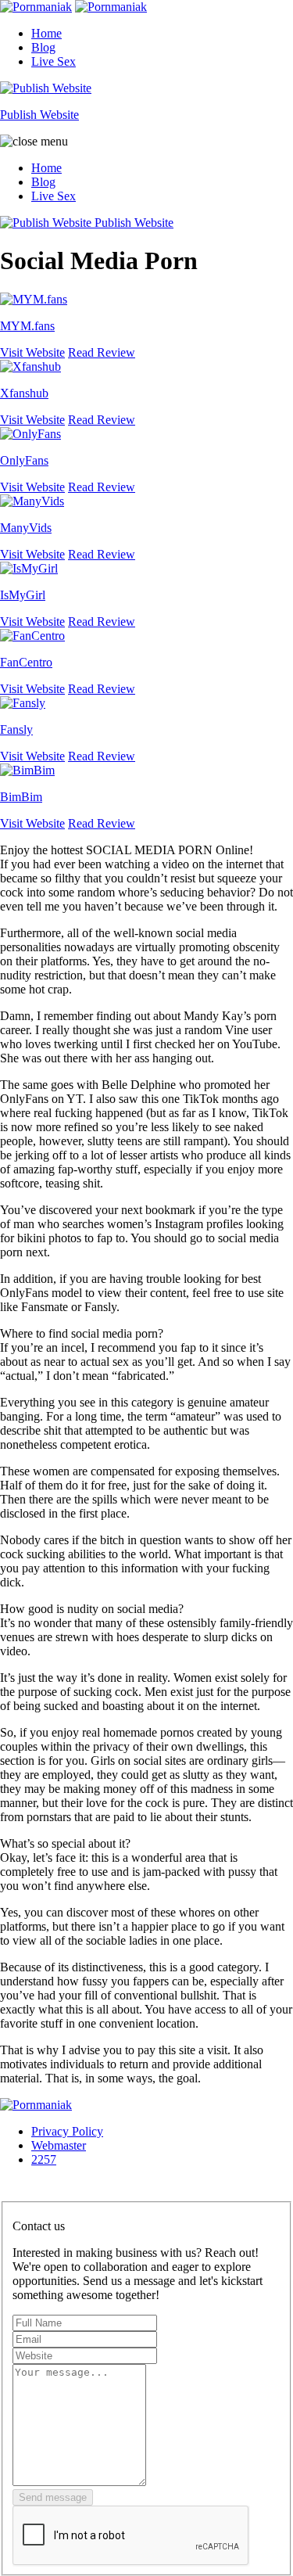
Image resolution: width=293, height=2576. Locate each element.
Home (46, 33)
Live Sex (54, 61)
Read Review (102, 352)
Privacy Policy (67, 2131)
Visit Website (32, 352)
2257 (44, 2159)
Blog (43, 47)
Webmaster (59, 2145)
